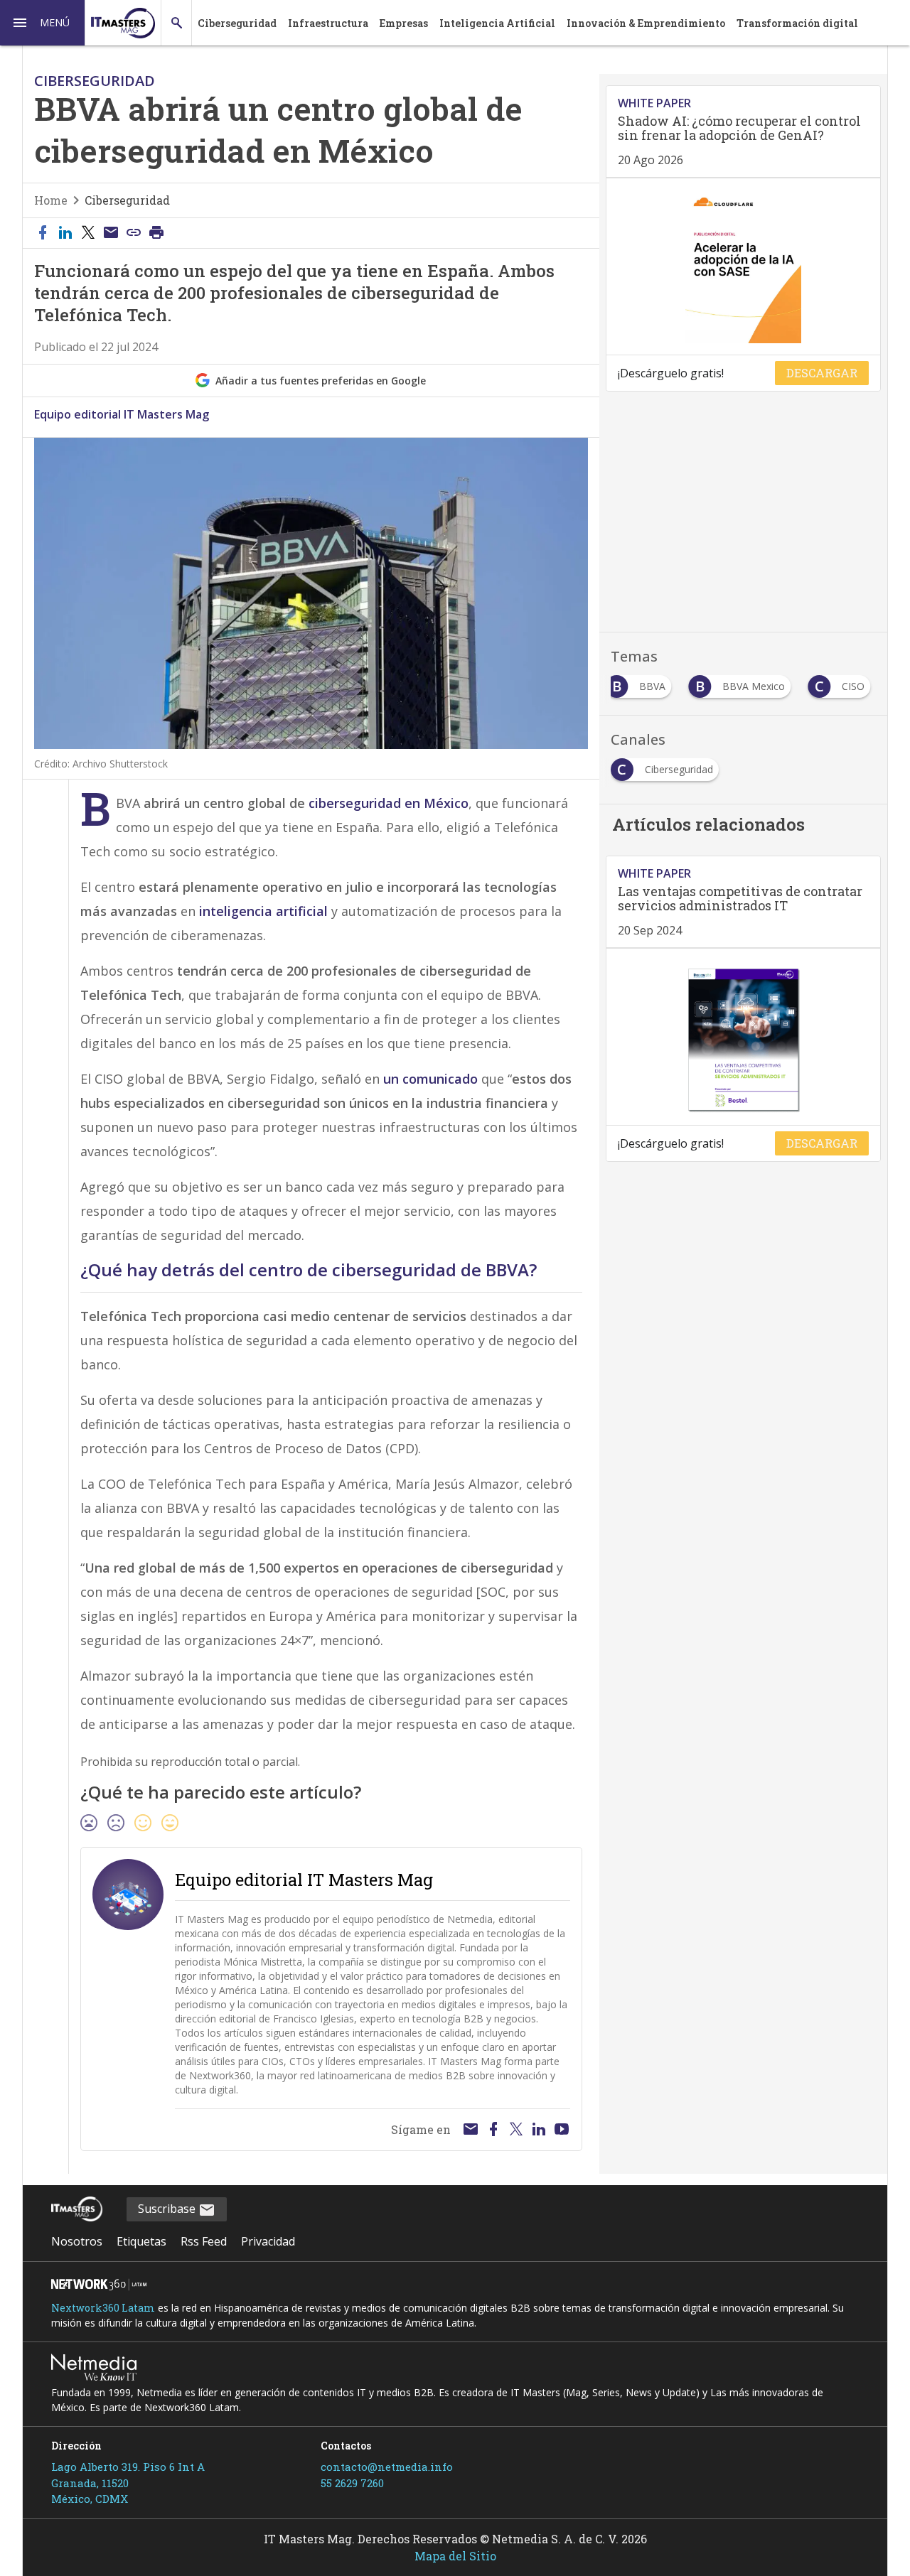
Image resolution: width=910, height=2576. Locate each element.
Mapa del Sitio (455, 2556)
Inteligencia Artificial (497, 23)
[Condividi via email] (111, 233)
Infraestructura (328, 23)
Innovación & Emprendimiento (646, 23)
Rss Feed (204, 2241)
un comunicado (430, 1079)
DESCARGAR (822, 373)
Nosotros (77, 2241)
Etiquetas (141, 2241)
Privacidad (268, 2241)
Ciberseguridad (237, 23)
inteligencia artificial (265, 911)
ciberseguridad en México (389, 803)
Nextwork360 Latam (103, 2308)
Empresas (404, 23)
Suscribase (168, 2209)
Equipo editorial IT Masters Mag (122, 414)
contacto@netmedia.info (387, 2467)
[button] (43, 23)
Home (51, 200)
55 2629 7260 (352, 2483)
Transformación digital (797, 23)
